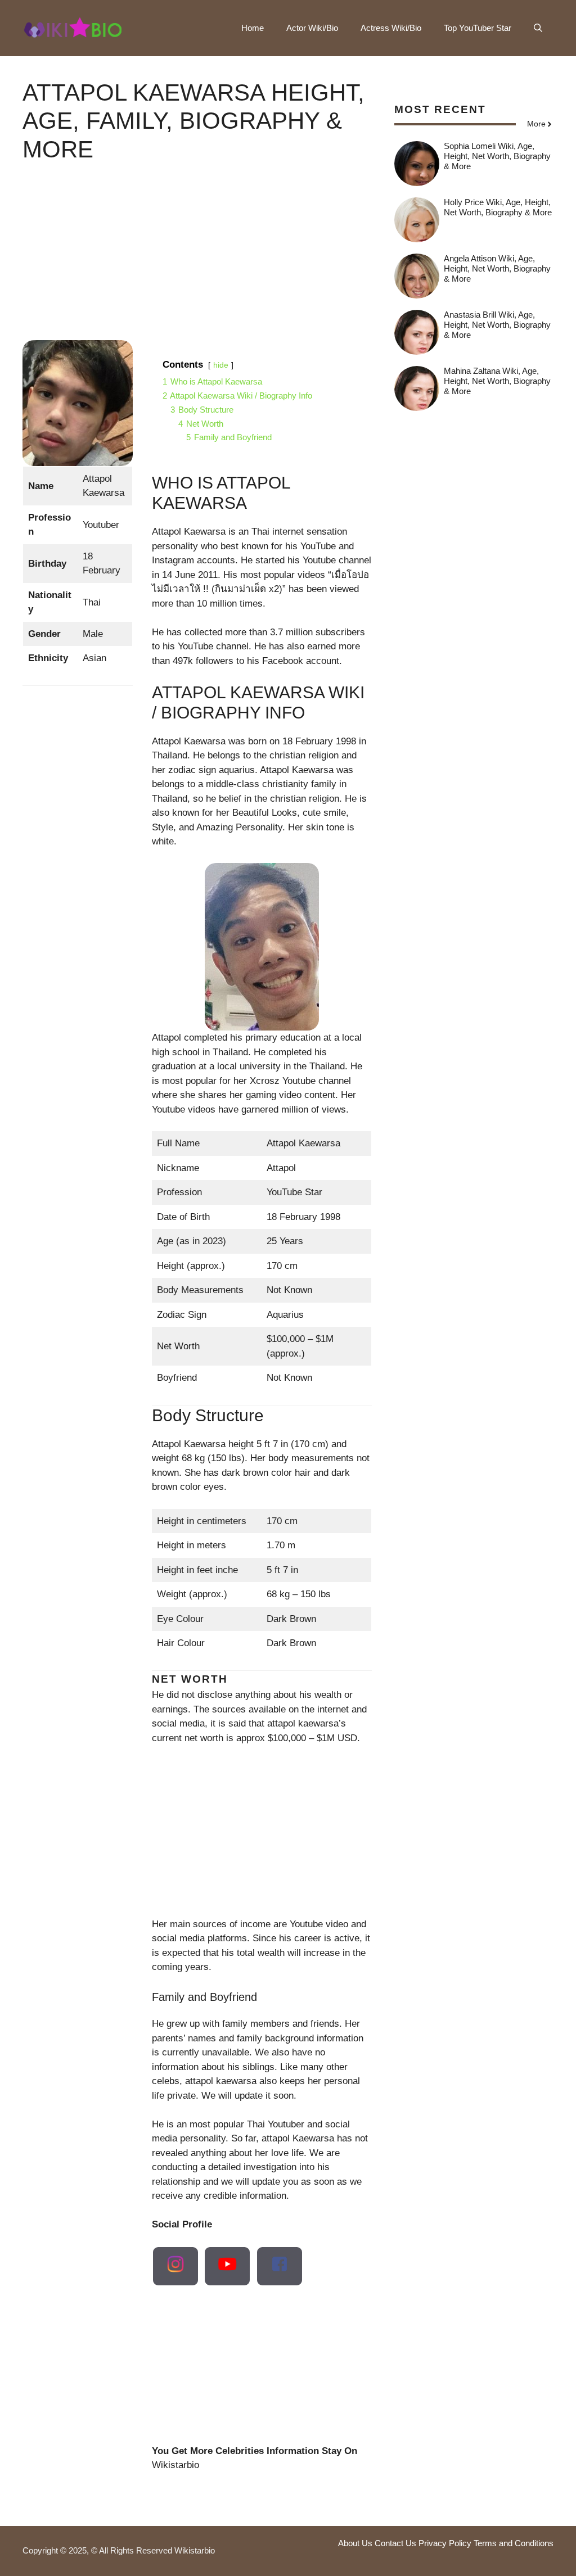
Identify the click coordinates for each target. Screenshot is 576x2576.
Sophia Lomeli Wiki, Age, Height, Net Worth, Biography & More (497, 156)
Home (253, 28)
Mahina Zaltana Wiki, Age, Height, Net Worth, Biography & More (497, 381)
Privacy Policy (445, 2543)
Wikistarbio (175, 2465)
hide (221, 365)
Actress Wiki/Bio (391, 28)
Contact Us (395, 2543)
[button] (538, 28)
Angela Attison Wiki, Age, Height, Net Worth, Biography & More (497, 268)
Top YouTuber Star (478, 28)
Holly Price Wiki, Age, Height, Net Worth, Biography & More (498, 207)
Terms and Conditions (514, 2543)
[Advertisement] (197, 261)
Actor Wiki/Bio (312, 28)
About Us (355, 2543)
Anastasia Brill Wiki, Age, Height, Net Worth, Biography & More (497, 325)
